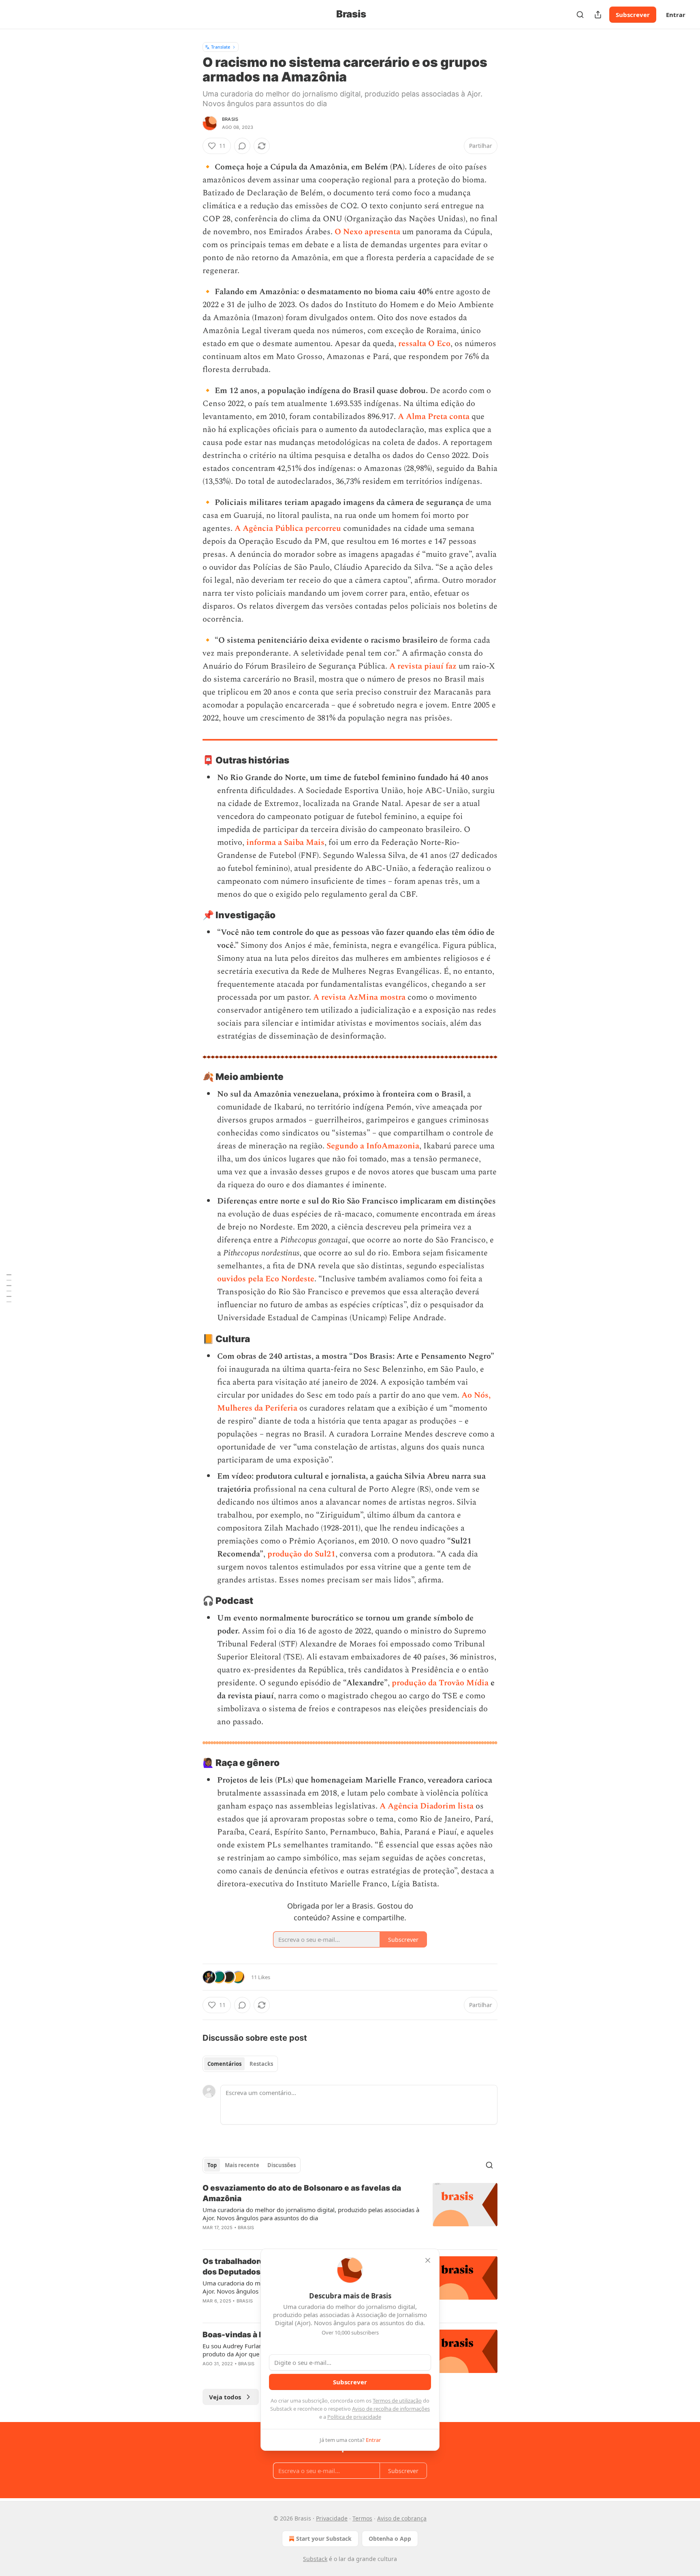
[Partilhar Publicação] (598, 15)
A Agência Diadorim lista (427, 1806)
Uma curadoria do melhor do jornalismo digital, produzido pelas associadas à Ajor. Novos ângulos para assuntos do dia (311, 2214)
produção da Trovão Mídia (440, 1683)
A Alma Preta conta (434, 417)
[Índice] (9, 1288)
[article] (350, 2213)
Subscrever (633, 15)
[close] (428, 2260)
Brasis (230, 119)
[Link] (191, 760)
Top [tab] (212, 2165)
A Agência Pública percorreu (288, 528)
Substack (315, 2559)
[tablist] (240, 2064)
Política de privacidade (354, 2417)
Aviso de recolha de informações (391, 2409)
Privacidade (332, 2518)
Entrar (676, 15)
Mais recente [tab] (242, 2165)
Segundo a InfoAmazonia (373, 1146)
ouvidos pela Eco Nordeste (266, 1279)
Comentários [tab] (224, 2064)
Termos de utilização (397, 2401)
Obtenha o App (390, 2539)
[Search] (580, 15)
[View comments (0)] (242, 146)
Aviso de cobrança (402, 2518)
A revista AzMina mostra (359, 997)
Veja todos (225, 2397)
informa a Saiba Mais (285, 842)
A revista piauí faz (423, 666)
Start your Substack (324, 2539)
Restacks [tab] (261, 2064)
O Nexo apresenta (367, 232)
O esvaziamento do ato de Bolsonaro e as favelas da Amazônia (302, 2193)
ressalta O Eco (424, 344)
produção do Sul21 (301, 1554)
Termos (362, 2518)
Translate (221, 47)
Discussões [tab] (282, 2165)
